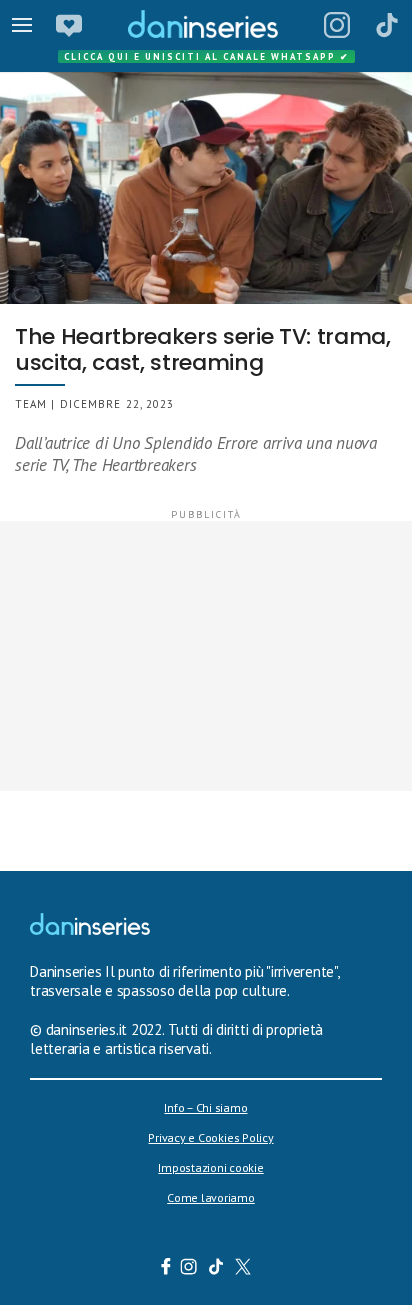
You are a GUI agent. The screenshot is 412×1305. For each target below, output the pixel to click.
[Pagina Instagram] (337, 25)
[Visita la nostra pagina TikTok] (216, 1269)
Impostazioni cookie (210, 1167)
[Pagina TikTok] (387, 25)
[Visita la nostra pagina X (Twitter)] (243, 1269)
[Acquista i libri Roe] (69, 25)
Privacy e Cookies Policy (210, 1137)
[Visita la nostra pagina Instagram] (189, 1269)
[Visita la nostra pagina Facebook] (166, 1269)
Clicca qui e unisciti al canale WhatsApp (207, 56)
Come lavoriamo (211, 1197)
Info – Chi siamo (205, 1107)
